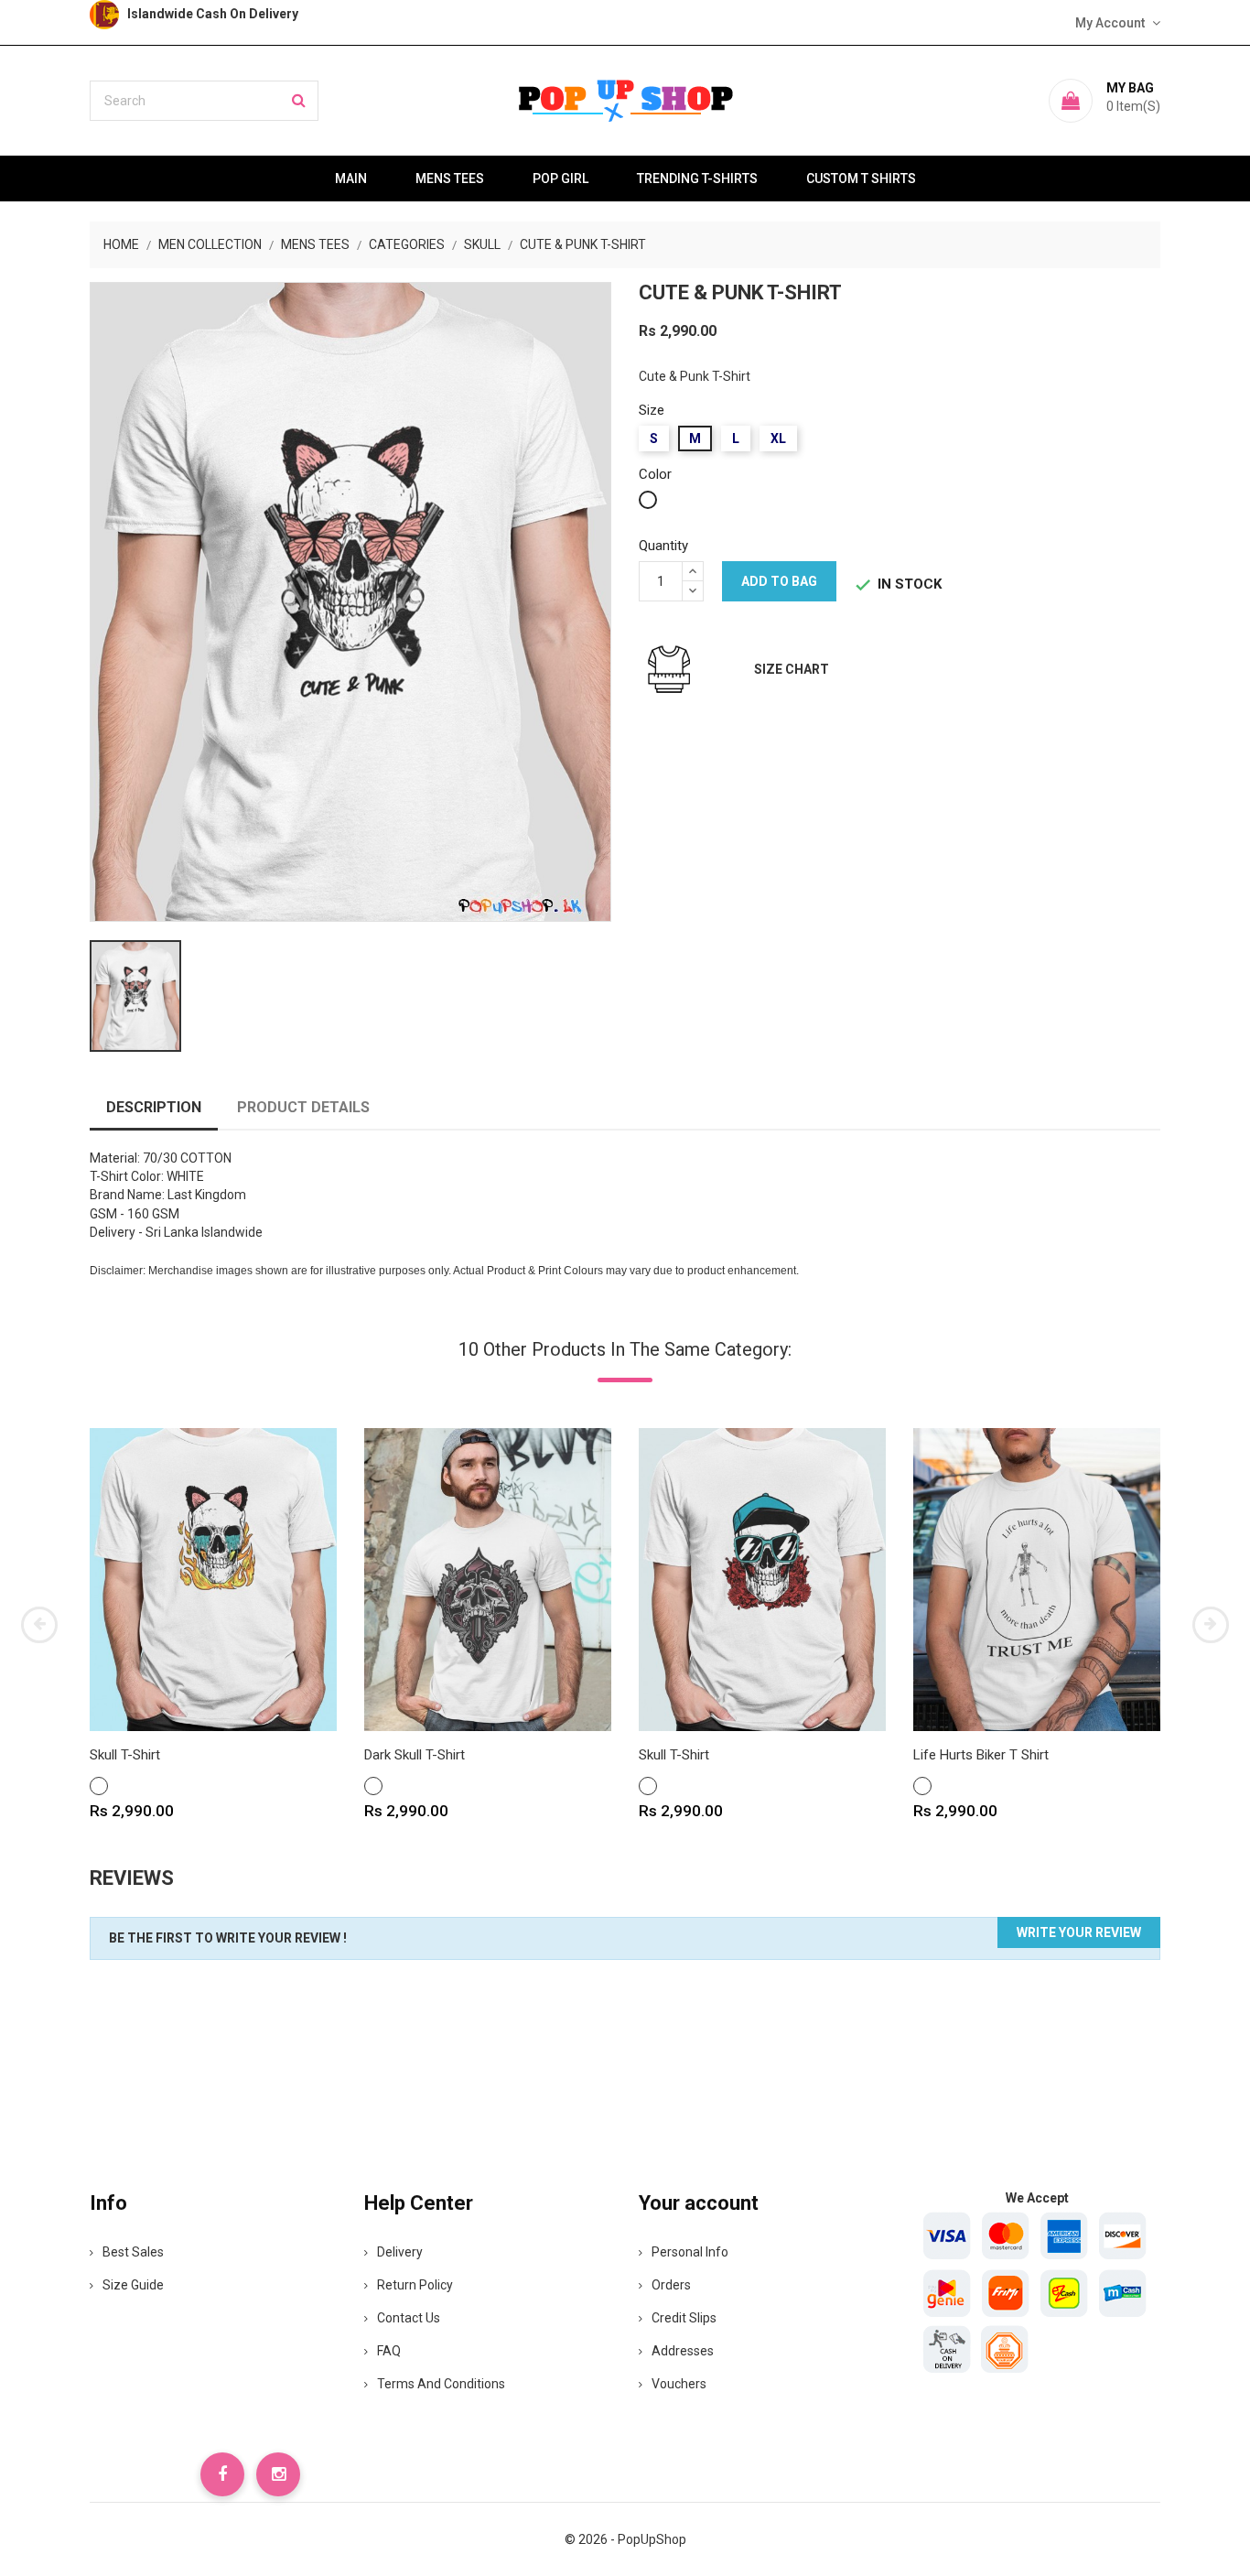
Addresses (683, 2351)
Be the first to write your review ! (228, 1938)
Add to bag (779, 581)
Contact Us (409, 2318)
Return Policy (415, 2285)
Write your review (1079, 1932)
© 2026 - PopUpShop (625, 2539)
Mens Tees (450, 179)
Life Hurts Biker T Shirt (981, 1755)
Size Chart (792, 669)
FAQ (389, 2351)
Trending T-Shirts (697, 179)
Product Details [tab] (303, 1107)
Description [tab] (154, 1107)
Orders (671, 2285)
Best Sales (133, 2252)
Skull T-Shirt (125, 1755)
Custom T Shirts (861, 179)
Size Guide (133, 2285)
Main (351, 179)
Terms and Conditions (441, 2384)
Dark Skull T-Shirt (415, 1755)
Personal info (690, 2252)
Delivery (400, 2252)
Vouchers (679, 2384)
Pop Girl (560, 179)
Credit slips (684, 2318)
